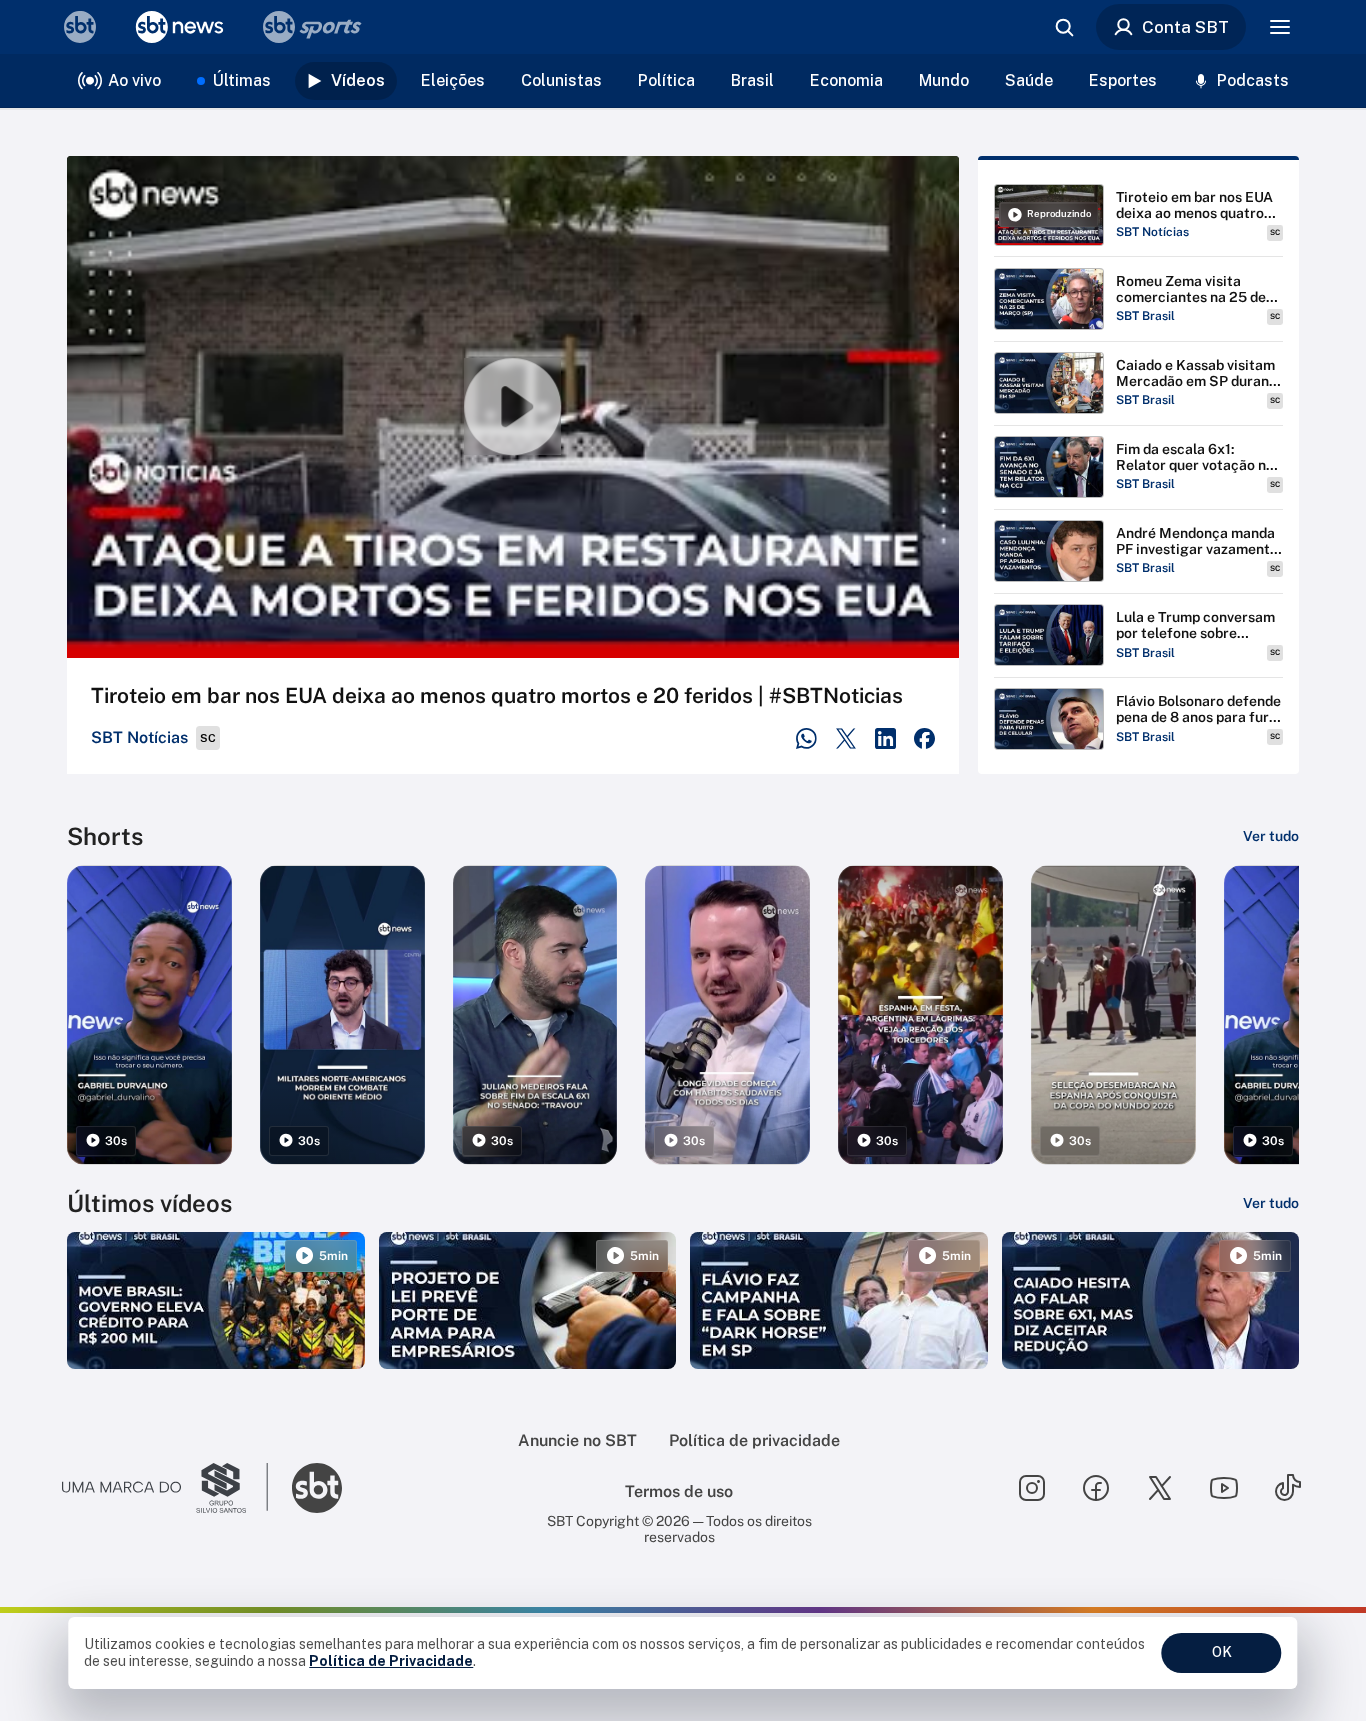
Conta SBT (1185, 27)
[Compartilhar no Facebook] (924, 738)
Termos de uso (679, 1491)
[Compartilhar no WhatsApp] (806, 738)
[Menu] (1280, 27)
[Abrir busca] (1064, 27)
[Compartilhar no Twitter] (846, 738)
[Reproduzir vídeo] (513, 407)
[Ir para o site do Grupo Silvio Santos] (165, 1488)
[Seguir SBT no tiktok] (1288, 1488)
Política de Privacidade (391, 1661)
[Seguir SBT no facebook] (1096, 1488)
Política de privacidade (754, 1440)
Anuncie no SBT (577, 1440)
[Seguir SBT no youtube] (1224, 1488)
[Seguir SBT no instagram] (1032, 1488)
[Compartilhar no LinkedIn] (885, 738)
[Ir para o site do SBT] (317, 1488)
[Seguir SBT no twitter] (1160, 1488)
